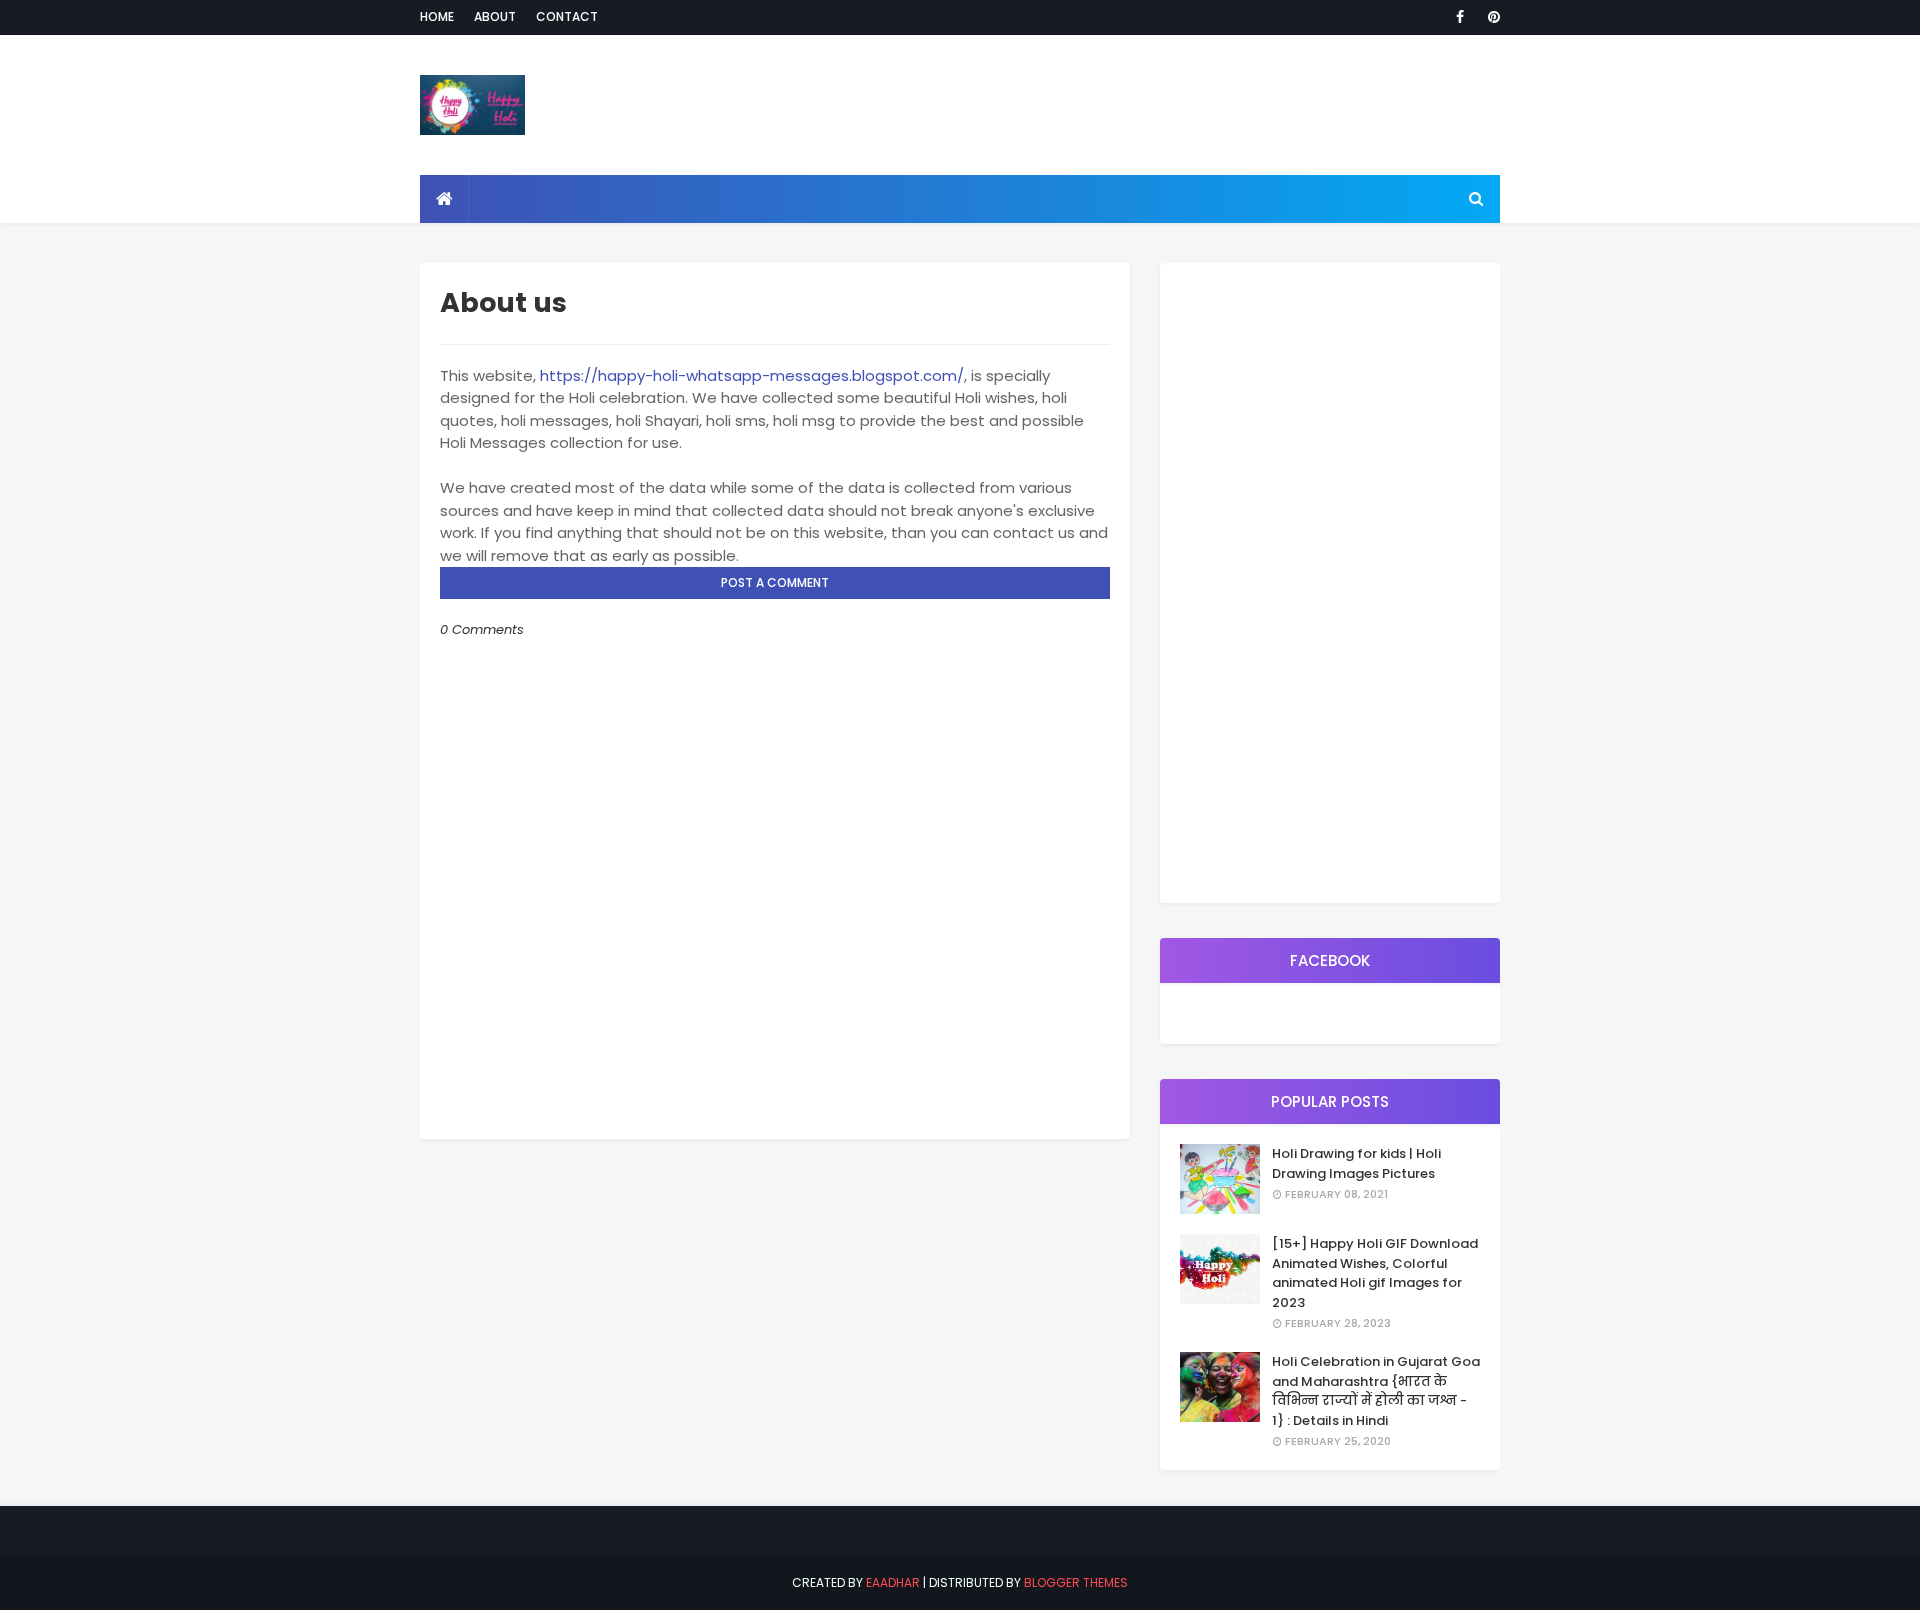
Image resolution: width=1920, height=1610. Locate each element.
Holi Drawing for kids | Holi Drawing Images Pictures (1356, 1163)
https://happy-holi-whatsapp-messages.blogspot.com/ (752, 375)
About (495, 16)
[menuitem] (444, 199)
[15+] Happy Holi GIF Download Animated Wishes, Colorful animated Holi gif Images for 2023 (1375, 1273)
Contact (567, 16)
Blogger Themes (1076, 1582)
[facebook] (1460, 17)
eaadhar (893, 1582)
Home (437, 16)
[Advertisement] (1330, 583)
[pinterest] (1490, 17)
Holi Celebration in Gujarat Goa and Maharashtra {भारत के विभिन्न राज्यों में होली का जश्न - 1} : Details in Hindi (1376, 1391)
